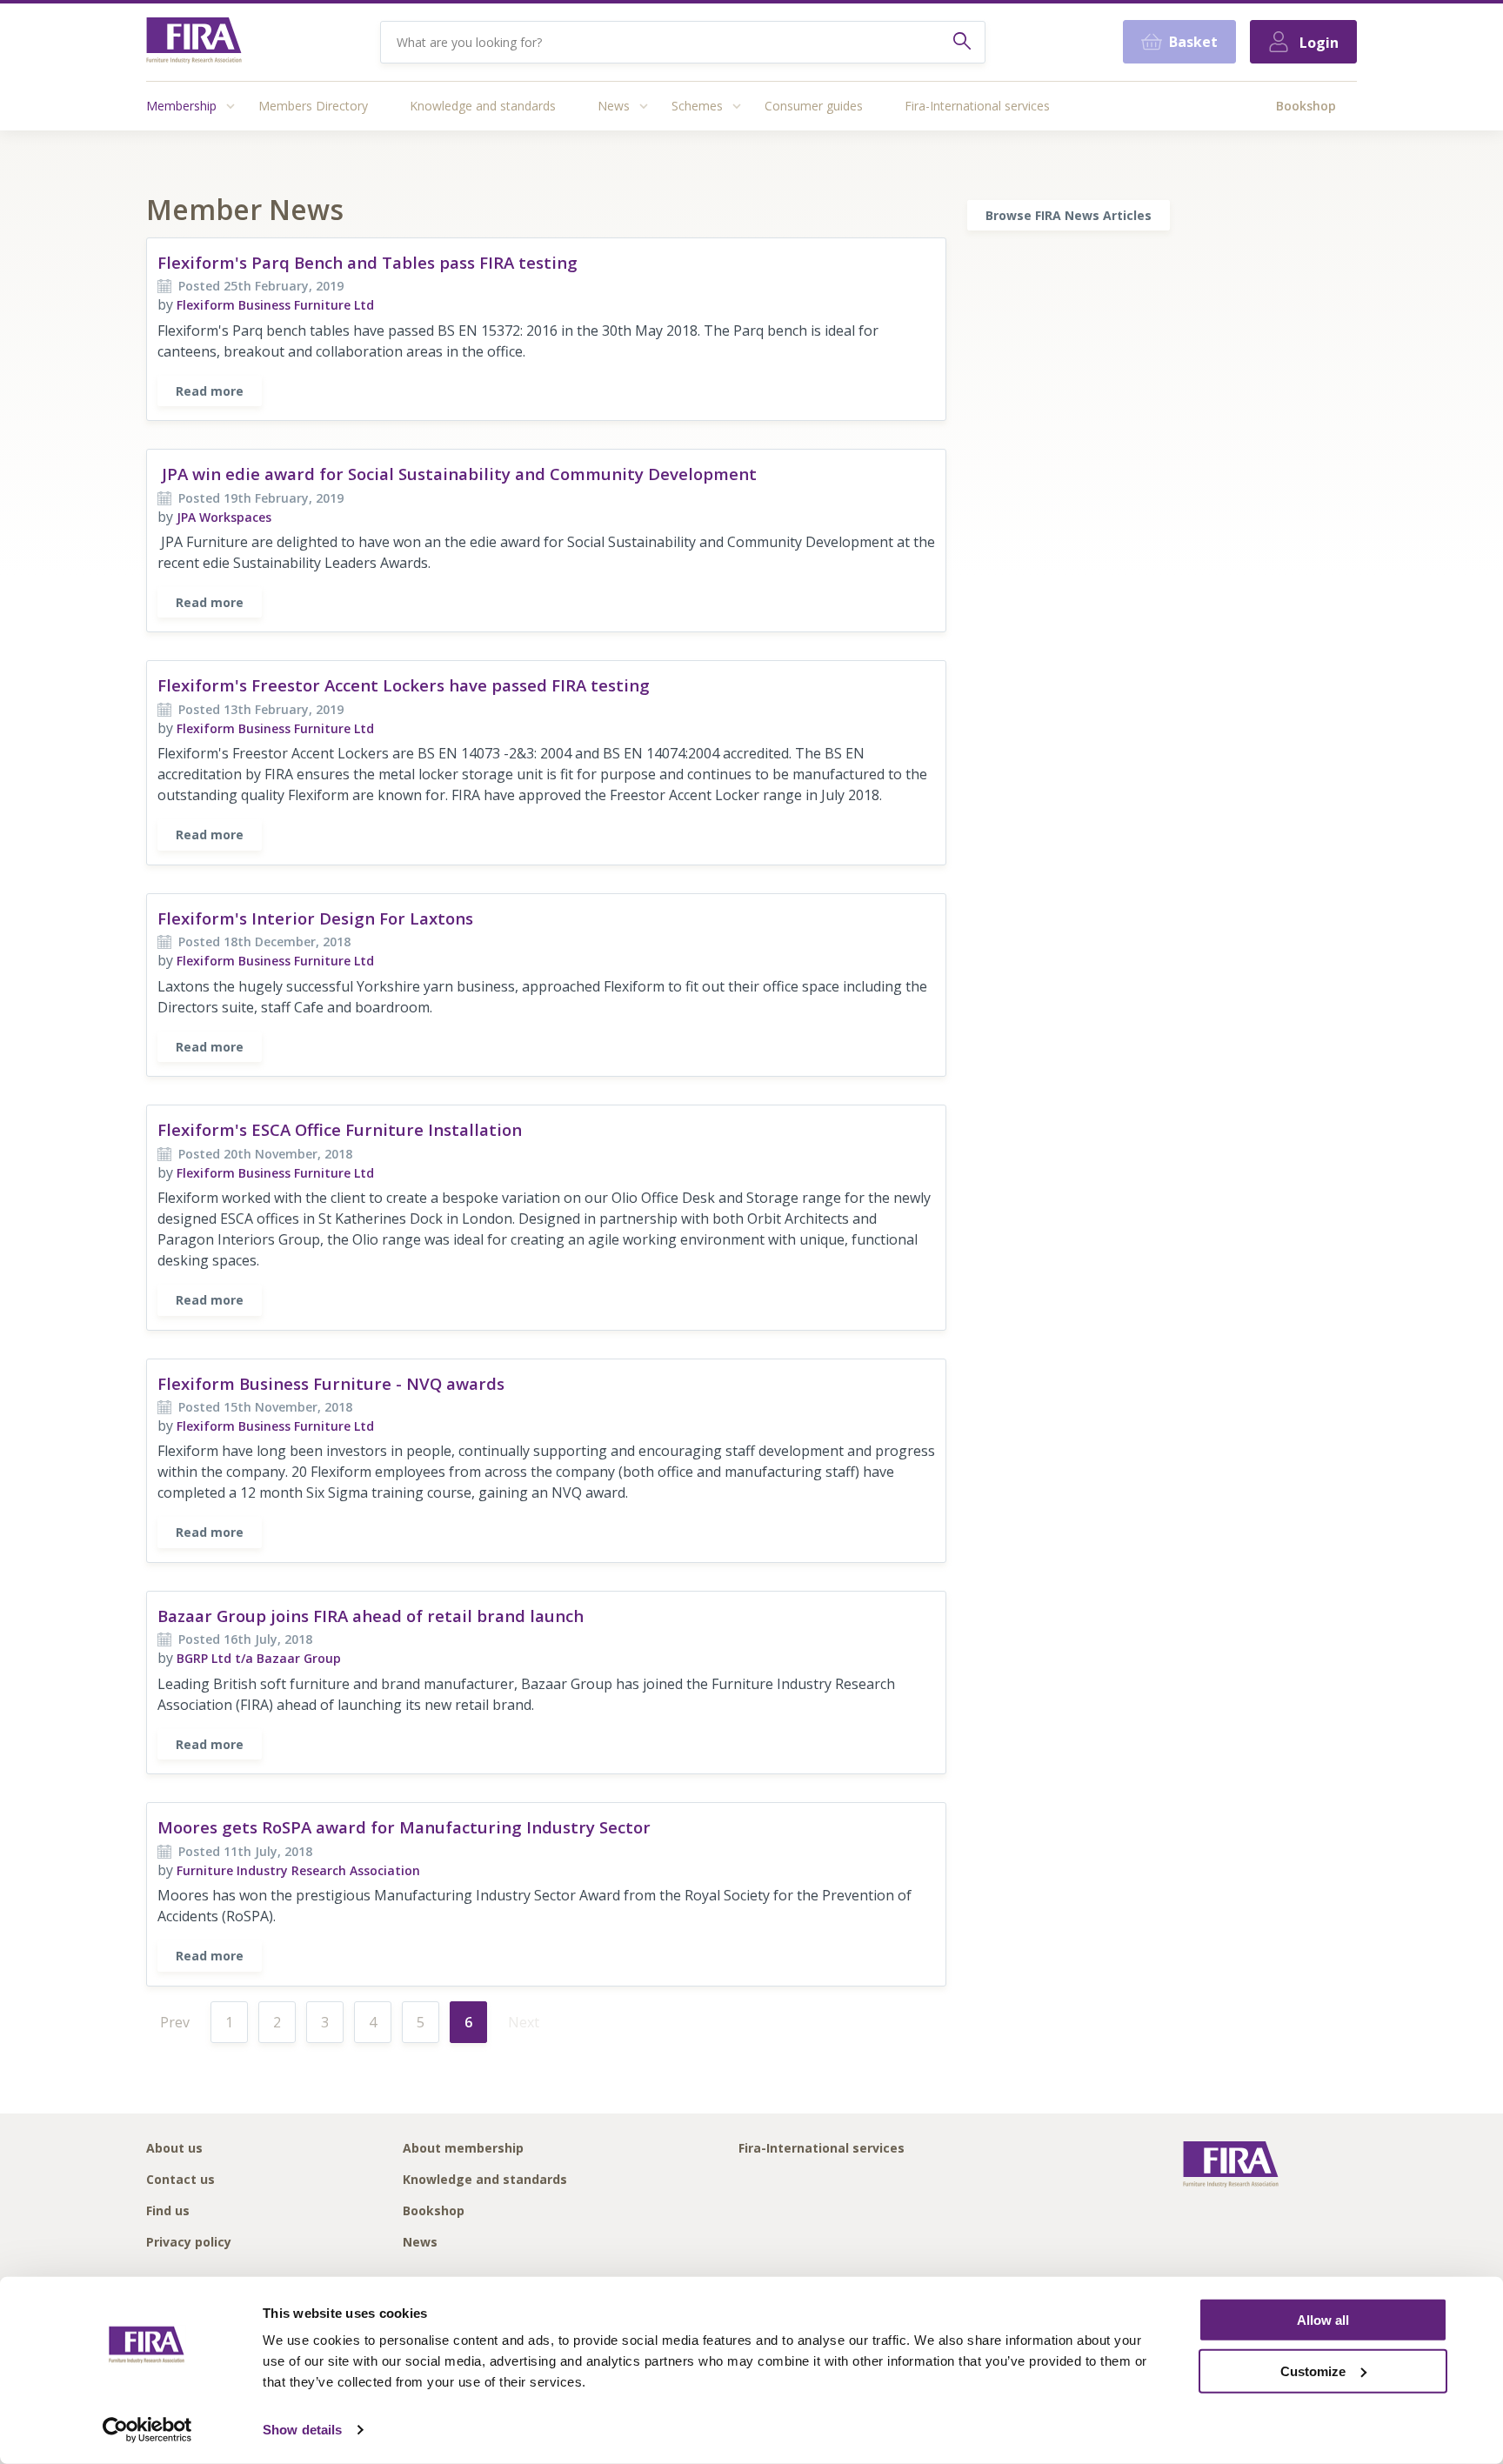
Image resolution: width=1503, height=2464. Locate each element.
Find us (168, 2211)
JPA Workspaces (224, 517)
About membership (463, 2149)
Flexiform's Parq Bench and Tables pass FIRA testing (367, 262)
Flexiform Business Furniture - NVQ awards (331, 1383)
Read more (210, 391)
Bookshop (1306, 106)
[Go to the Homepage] (194, 42)
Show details (302, 2430)
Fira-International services (977, 106)
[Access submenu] (230, 106)
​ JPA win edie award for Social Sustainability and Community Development (457, 474)
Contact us (180, 2180)
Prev (175, 2022)
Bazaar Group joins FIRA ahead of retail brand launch (371, 1616)
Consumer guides (814, 106)
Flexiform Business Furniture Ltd (275, 305)
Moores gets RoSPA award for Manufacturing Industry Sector (404, 1827)
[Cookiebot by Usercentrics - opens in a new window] (147, 2430)
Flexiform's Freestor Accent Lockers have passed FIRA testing (404, 685)
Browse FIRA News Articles (1069, 215)
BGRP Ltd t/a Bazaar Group (259, 1658)
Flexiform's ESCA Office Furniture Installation (340, 1129)
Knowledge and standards (483, 106)
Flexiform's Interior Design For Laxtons (315, 918)
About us (174, 2149)
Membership (181, 106)
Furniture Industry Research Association (298, 1870)
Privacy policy (189, 2243)
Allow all (1323, 2320)
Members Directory (313, 106)
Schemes (697, 106)
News (614, 106)
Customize (1313, 2371)
